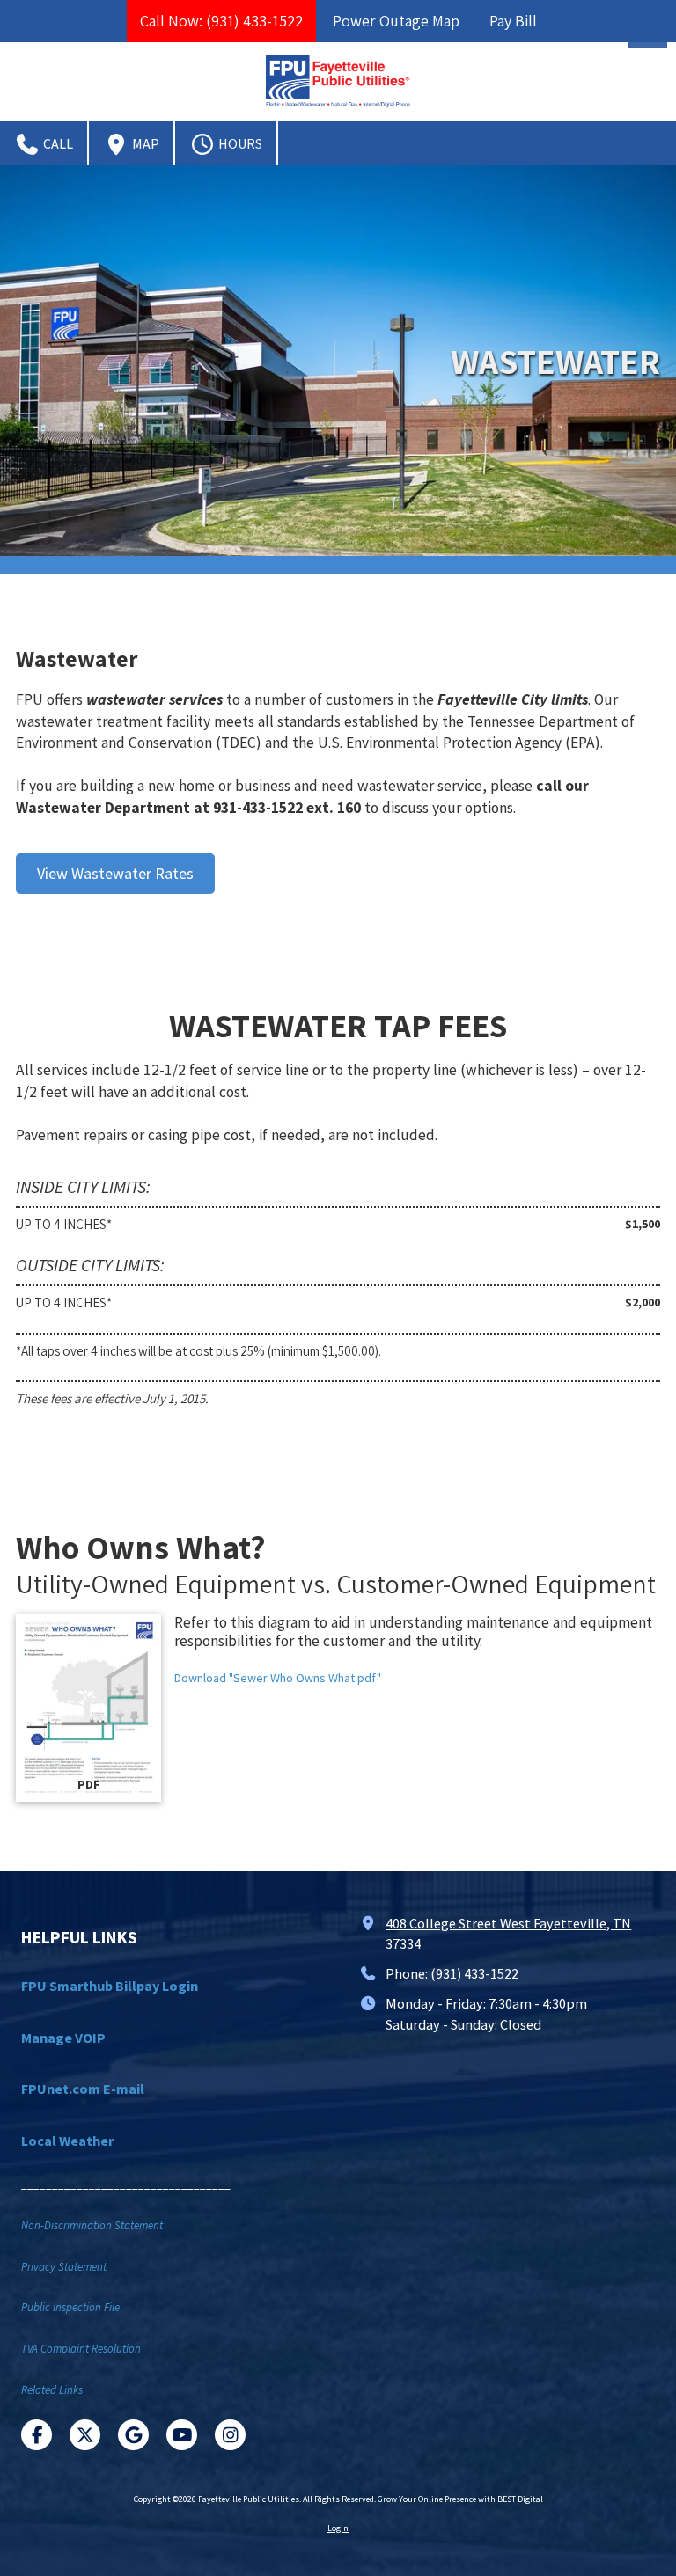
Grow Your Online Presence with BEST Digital (460, 2499)
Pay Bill (513, 21)
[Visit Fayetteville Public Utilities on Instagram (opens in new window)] (230, 2435)
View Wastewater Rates (115, 873)
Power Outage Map (396, 21)
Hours (239, 143)
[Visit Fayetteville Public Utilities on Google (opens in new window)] (133, 2435)
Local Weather (67, 2141)
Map (144, 143)
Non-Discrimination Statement (92, 2225)
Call (57, 143)
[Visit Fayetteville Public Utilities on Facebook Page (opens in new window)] (37, 2435)
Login (338, 2528)
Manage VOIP (63, 2038)
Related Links (52, 2390)
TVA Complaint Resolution (81, 2349)
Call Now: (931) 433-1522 (221, 21)
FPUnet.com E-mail (83, 2089)
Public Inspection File (70, 2307)
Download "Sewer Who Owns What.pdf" (278, 1678)
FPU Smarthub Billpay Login (110, 1986)
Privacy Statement (64, 2267)
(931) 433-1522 (474, 1973)
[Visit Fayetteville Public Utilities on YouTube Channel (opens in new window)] (182, 2435)
